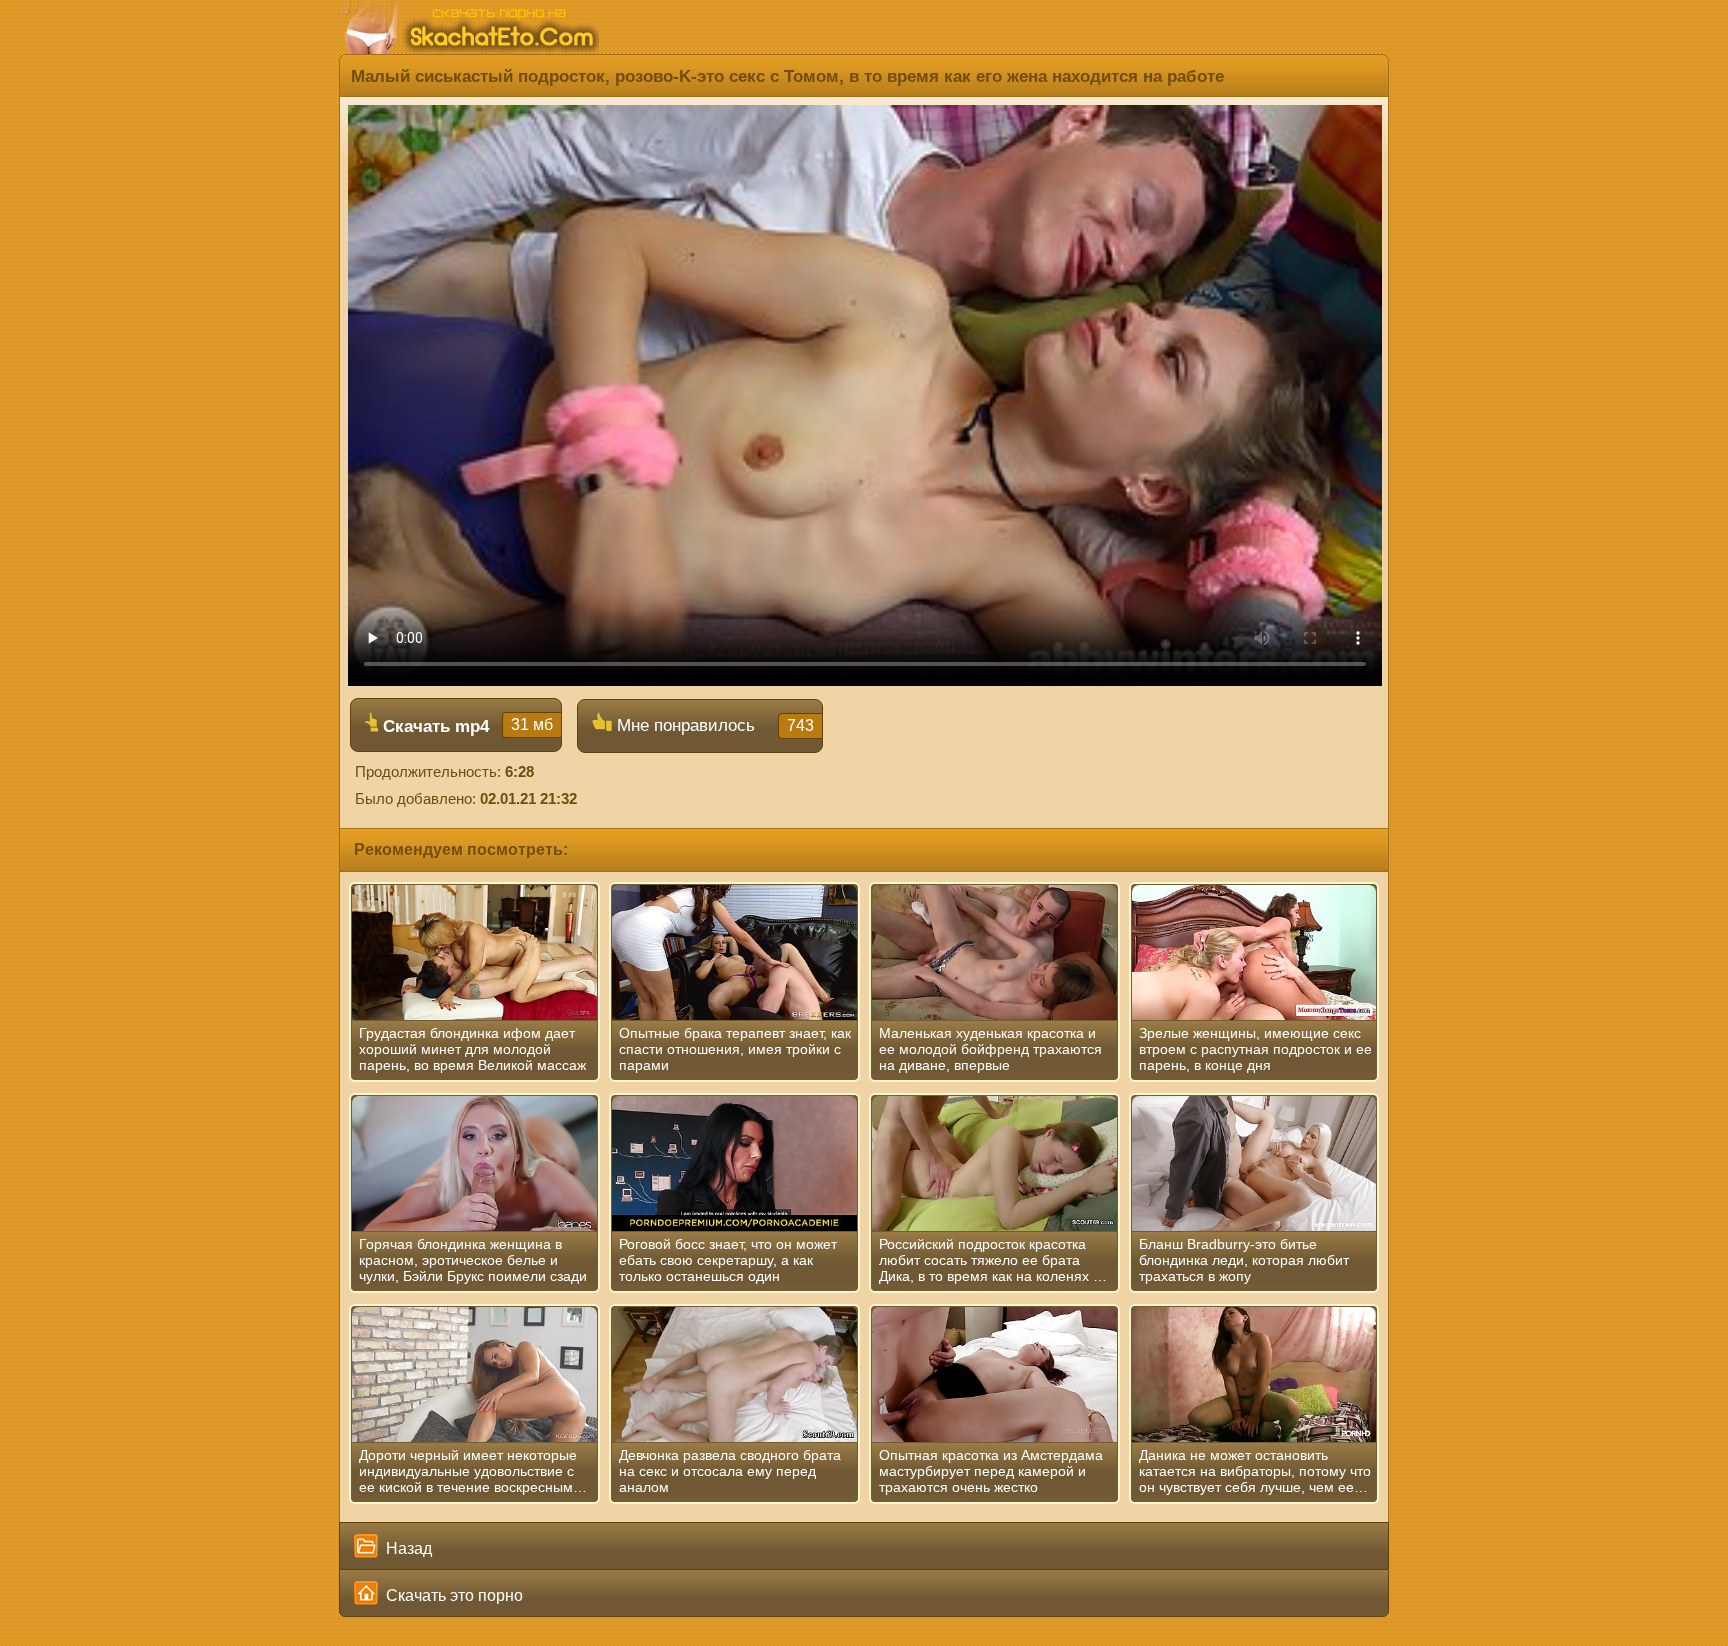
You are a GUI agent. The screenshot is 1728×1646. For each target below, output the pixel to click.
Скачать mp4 (465, 726)
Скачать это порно (452, 1595)
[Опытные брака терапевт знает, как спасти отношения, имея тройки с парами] (734, 953)
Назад (407, 1548)
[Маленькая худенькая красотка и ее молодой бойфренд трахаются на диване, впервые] (994, 953)
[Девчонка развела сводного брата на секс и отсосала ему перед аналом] (734, 1375)
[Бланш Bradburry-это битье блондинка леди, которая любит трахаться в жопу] (1254, 1164)
